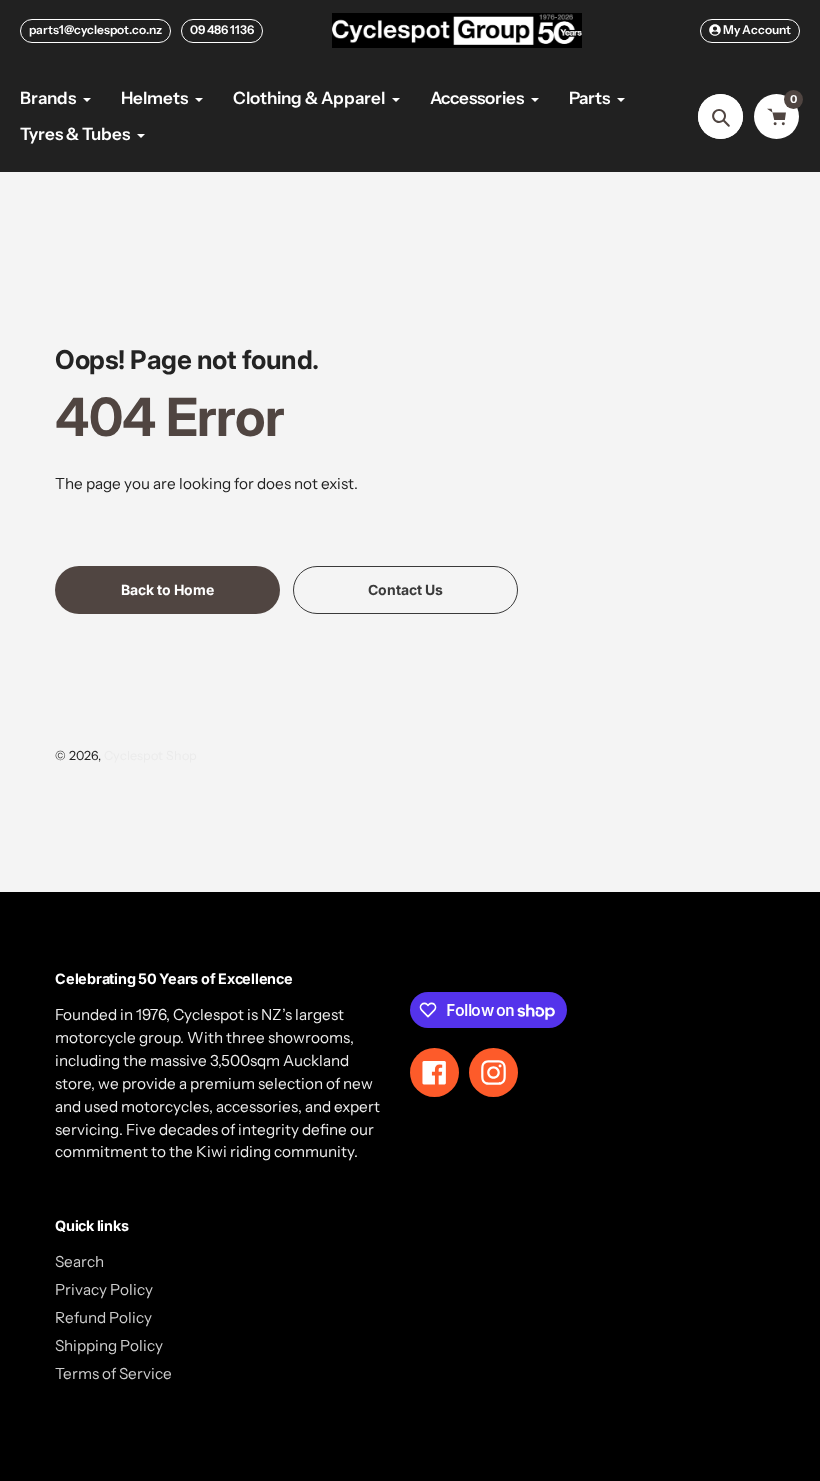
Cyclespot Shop (150, 755)
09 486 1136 (222, 29)
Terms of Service (113, 1373)
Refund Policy (103, 1317)
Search (79, 1261)
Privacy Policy (104, 1289)
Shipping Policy (109, 1345)
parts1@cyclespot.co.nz (95, 29)
